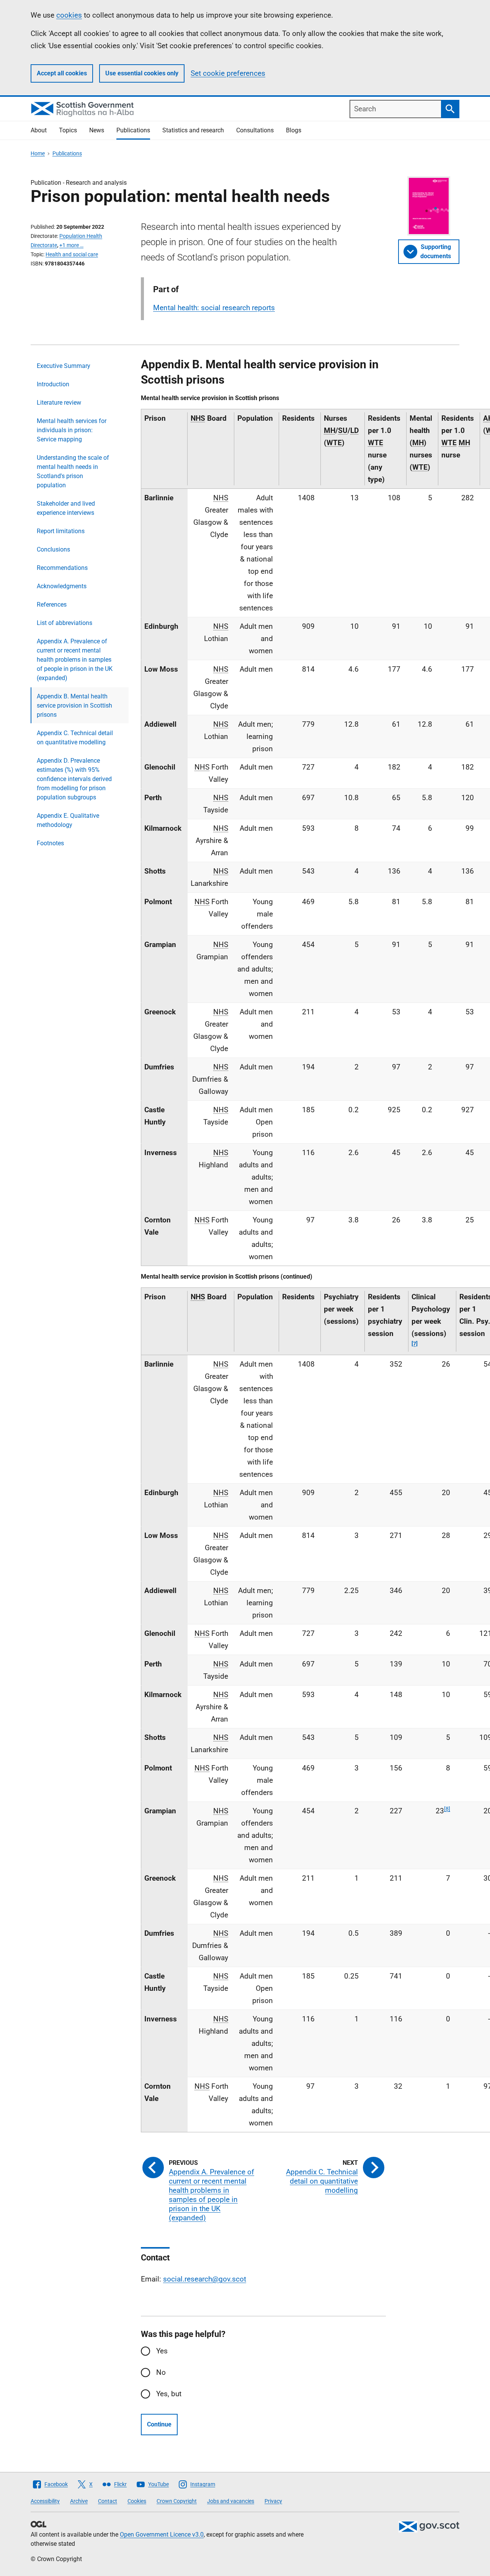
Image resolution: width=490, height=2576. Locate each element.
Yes (162, 2351)
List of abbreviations (65, 623)
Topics (68, 130)
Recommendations (62, 568)
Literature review (59, 403)
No (161, 2372)
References (52, 605)
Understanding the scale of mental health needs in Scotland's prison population (73, 471)
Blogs (294, 130)
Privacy (273, 2501)
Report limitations (61, 531)
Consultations (255, 130)
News (97, 130)
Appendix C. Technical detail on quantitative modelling (75, 738)
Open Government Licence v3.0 (162, 2535)
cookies (69, 15)
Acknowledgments (62, 586)
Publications (133, 130)
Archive (79, 2501)
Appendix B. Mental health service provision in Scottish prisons (74, 705)
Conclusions (53, 549)
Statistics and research (193, 130)
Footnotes (50, 843)
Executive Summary (64, 366)
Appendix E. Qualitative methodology (68, 820)
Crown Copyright (177, 2501)
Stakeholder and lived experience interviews (66, 508)
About (39, 130)
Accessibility (45, 2501)
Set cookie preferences (228, 73)
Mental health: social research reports (214, 308)
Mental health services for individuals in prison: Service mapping (72, 430)
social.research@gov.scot (205, 2279)
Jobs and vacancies (231, 2501)
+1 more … (71, 245)
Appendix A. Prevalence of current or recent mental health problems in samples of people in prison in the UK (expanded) (75, 660)
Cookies (137, 2501)
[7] (415, 1344)
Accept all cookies (62, 73)
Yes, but (169, 2394)
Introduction (53, 384)
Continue (159, 2424)
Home (38, 153)
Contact (108, 2501)
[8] (447, 1809)
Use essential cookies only (142, 73)
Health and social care (72, 254)
